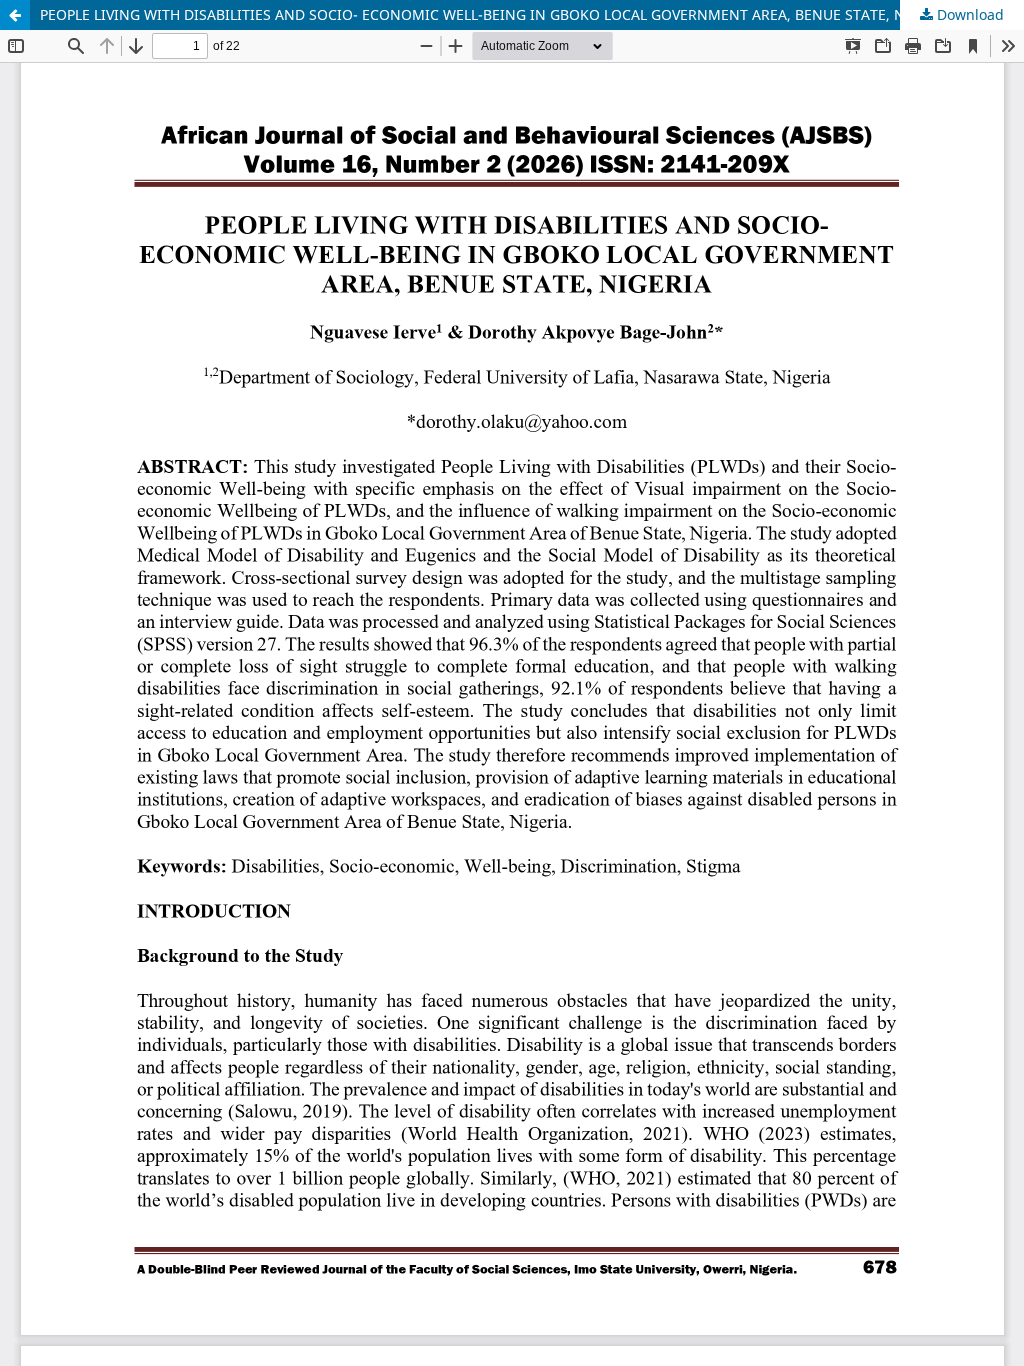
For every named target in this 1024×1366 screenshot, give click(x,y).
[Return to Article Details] (15, 15)
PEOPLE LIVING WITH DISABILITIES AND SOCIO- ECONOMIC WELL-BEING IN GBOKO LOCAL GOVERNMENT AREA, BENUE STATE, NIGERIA (495, 14)
